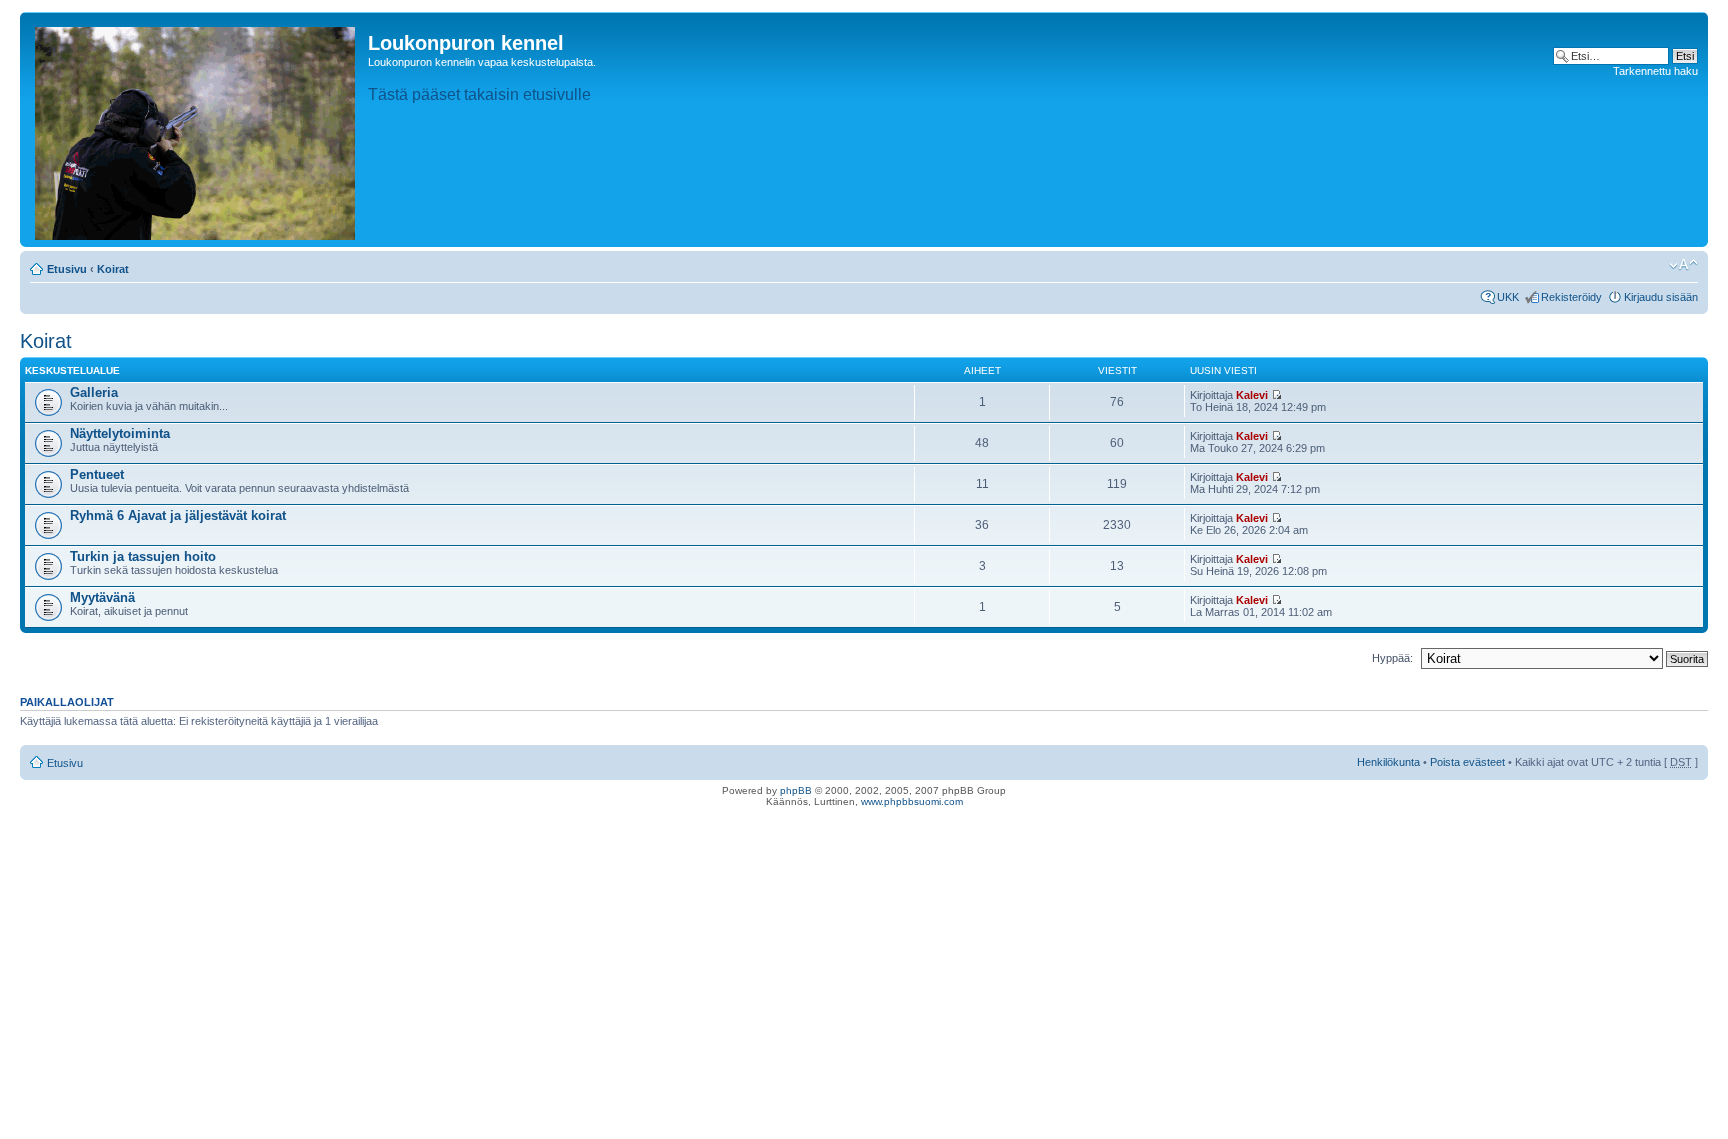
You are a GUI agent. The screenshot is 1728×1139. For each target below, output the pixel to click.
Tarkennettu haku (1655, 71)
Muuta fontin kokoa (1683, 265)
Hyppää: (1392, 658)
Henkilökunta (1388, 762)
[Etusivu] (196, 129)
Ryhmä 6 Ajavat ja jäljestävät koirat (178, 515)
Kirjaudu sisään (1661, 297)
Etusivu (67, 269)
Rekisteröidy (1571, 297)
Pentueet (97, 474)
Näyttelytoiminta (120, 433)
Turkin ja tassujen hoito (143, 556)
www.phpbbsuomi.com (912, 801)
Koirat (113, 269)
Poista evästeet (1467, 762)
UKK (1508, 297)
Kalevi (1252, 395)
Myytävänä (102, 597)
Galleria (94, 392)
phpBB (796, 790)
